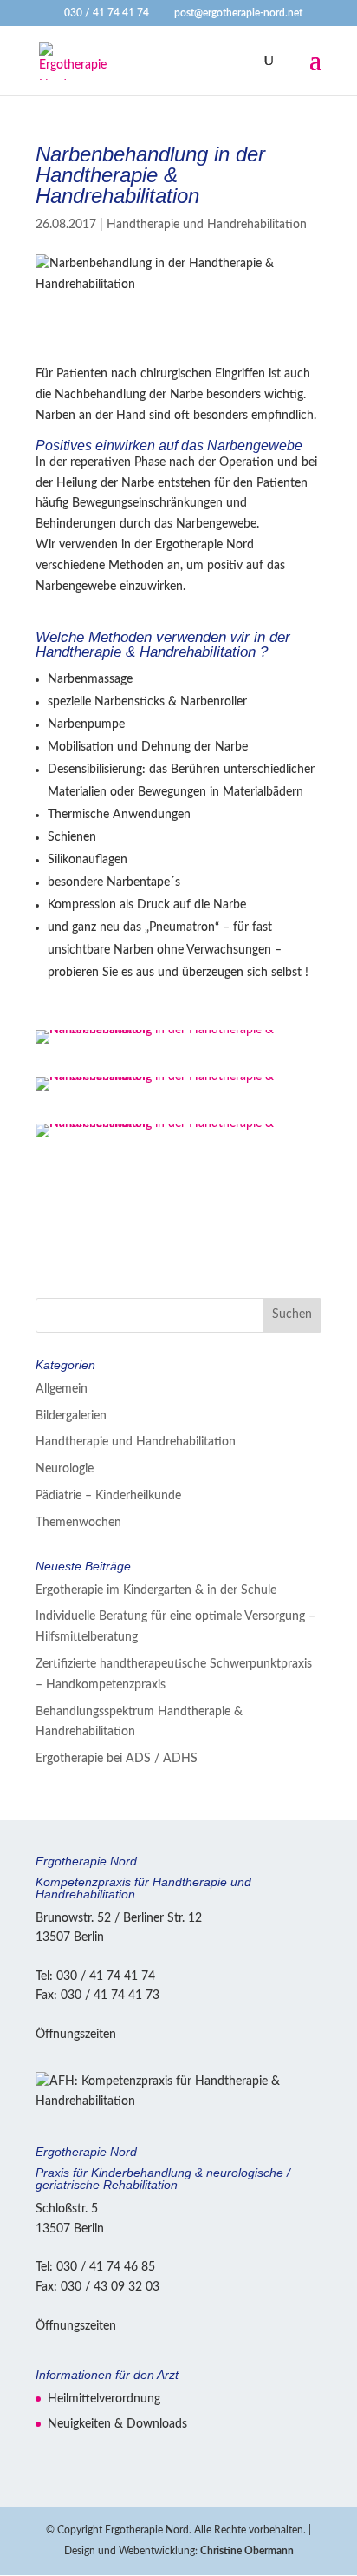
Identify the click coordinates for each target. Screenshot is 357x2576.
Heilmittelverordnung (104, 2399)
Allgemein (62, 1389)
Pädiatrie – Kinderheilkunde (108, 1496)
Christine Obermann (247, 2551)
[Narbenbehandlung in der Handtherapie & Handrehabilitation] (178, 1044)
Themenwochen (78, 1523)
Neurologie (65, 1469)
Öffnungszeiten (76, 2035)
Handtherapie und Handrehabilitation (207, 225)
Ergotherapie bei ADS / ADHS (117, 1759)
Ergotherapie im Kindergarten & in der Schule (156, 1590)
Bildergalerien (71, 1416)
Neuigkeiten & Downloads (117, 2424)
